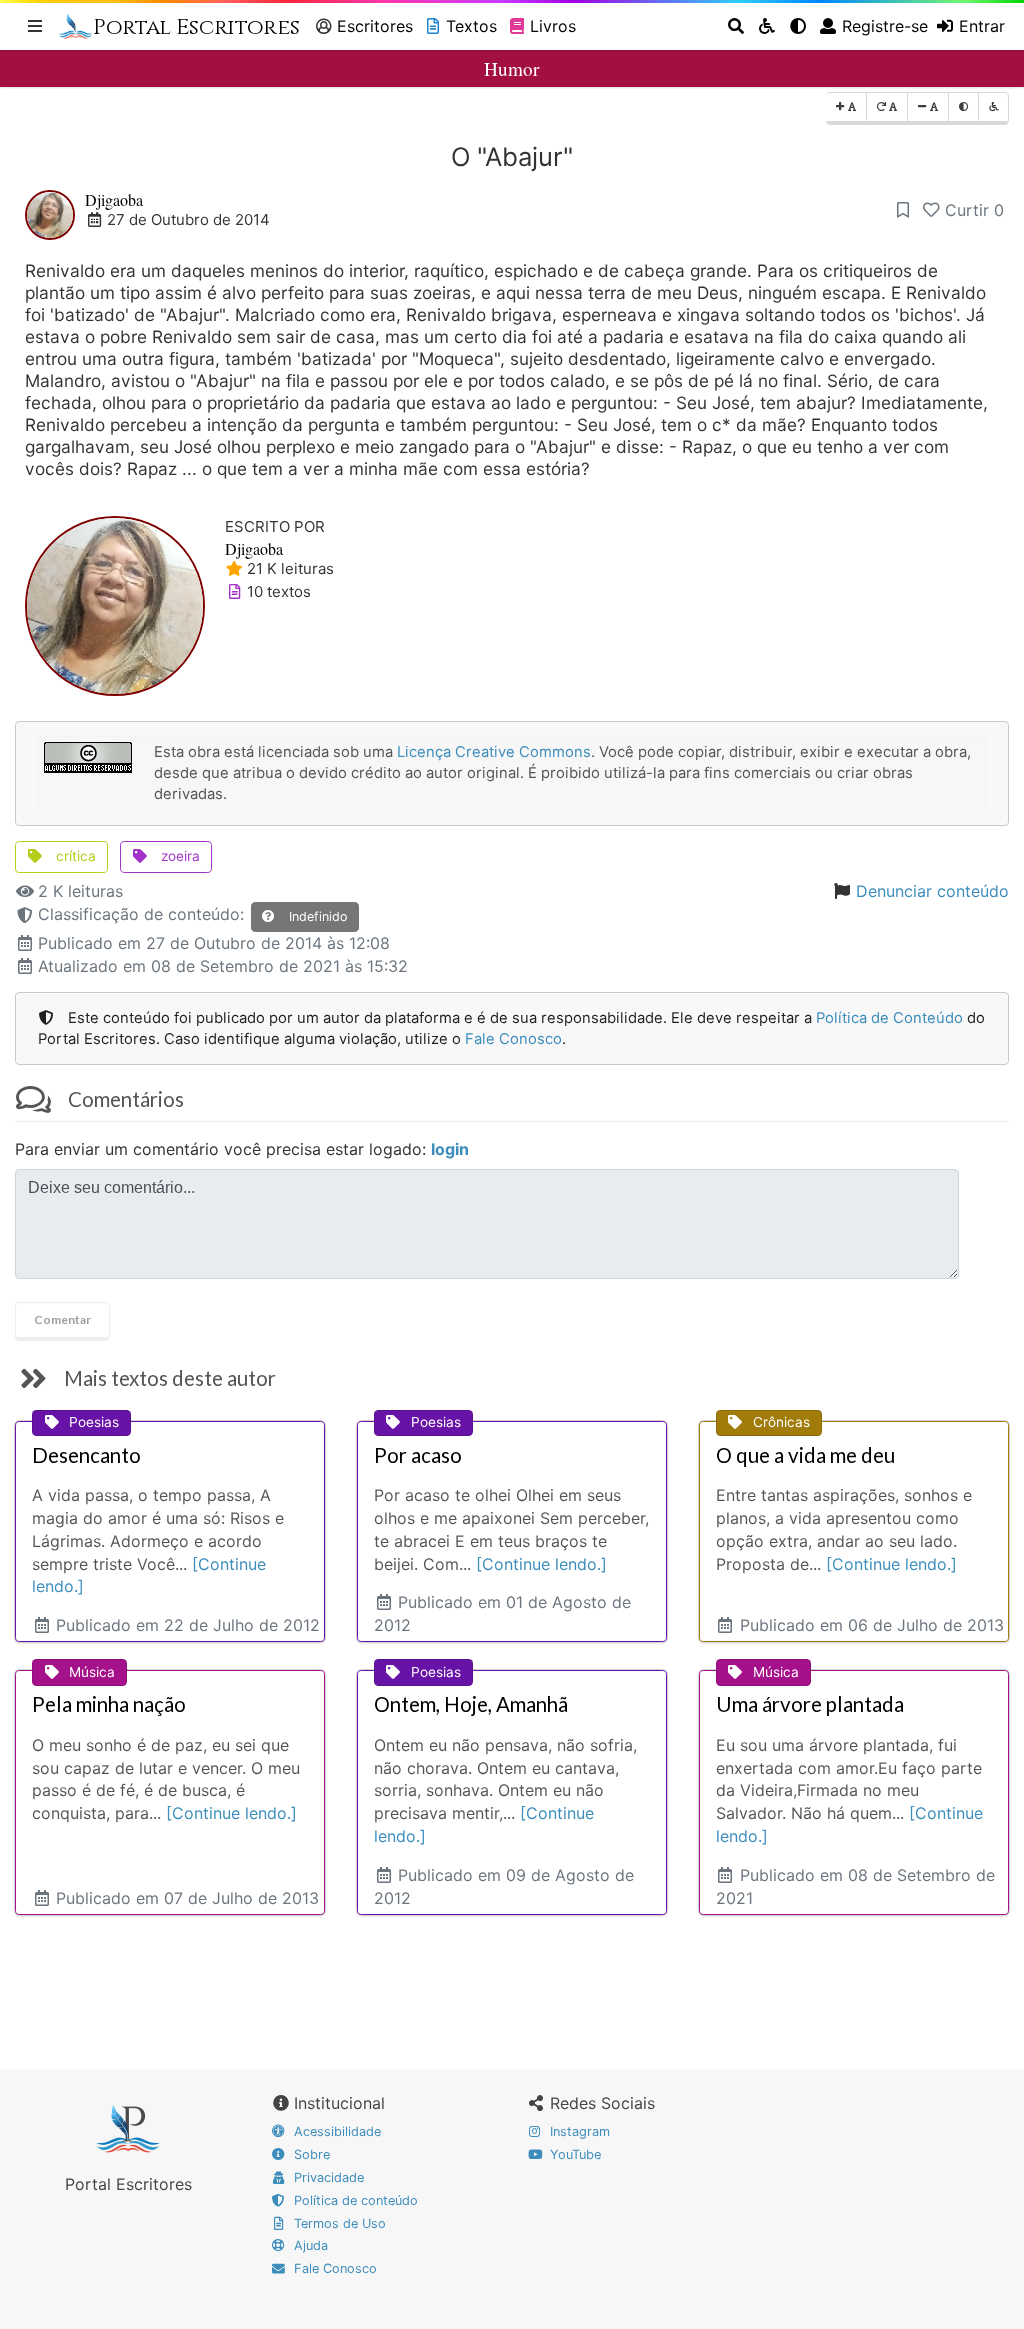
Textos (471, 26)
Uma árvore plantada (810, 1704)
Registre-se (885, 26)
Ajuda (309, 2245)
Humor (511, 68)
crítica (74, 856)
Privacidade (327, 2177)
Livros (553, 26)
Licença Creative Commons (494, 752)
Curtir (974, 210)
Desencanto (86, 1455)
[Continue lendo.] (541, 1564)
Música (92, 1672)
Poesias (94, 1422)
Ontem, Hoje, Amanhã (471, 1704)
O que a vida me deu (805, 1455)
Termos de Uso (338, 2223)
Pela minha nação (109, 1704)
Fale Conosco (513, 1039)
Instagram (578, 2131)
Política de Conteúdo (889, 1018)
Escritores (375, 26)
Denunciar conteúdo (932, 891)
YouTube (573, 2154)
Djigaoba (114, 199)
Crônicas (781, 1422)
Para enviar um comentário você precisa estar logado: (242, 1149)
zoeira (178, 856)
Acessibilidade (335, 2131)
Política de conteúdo (354, 2200)
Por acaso (418, 1455)
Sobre (310, 2154)
